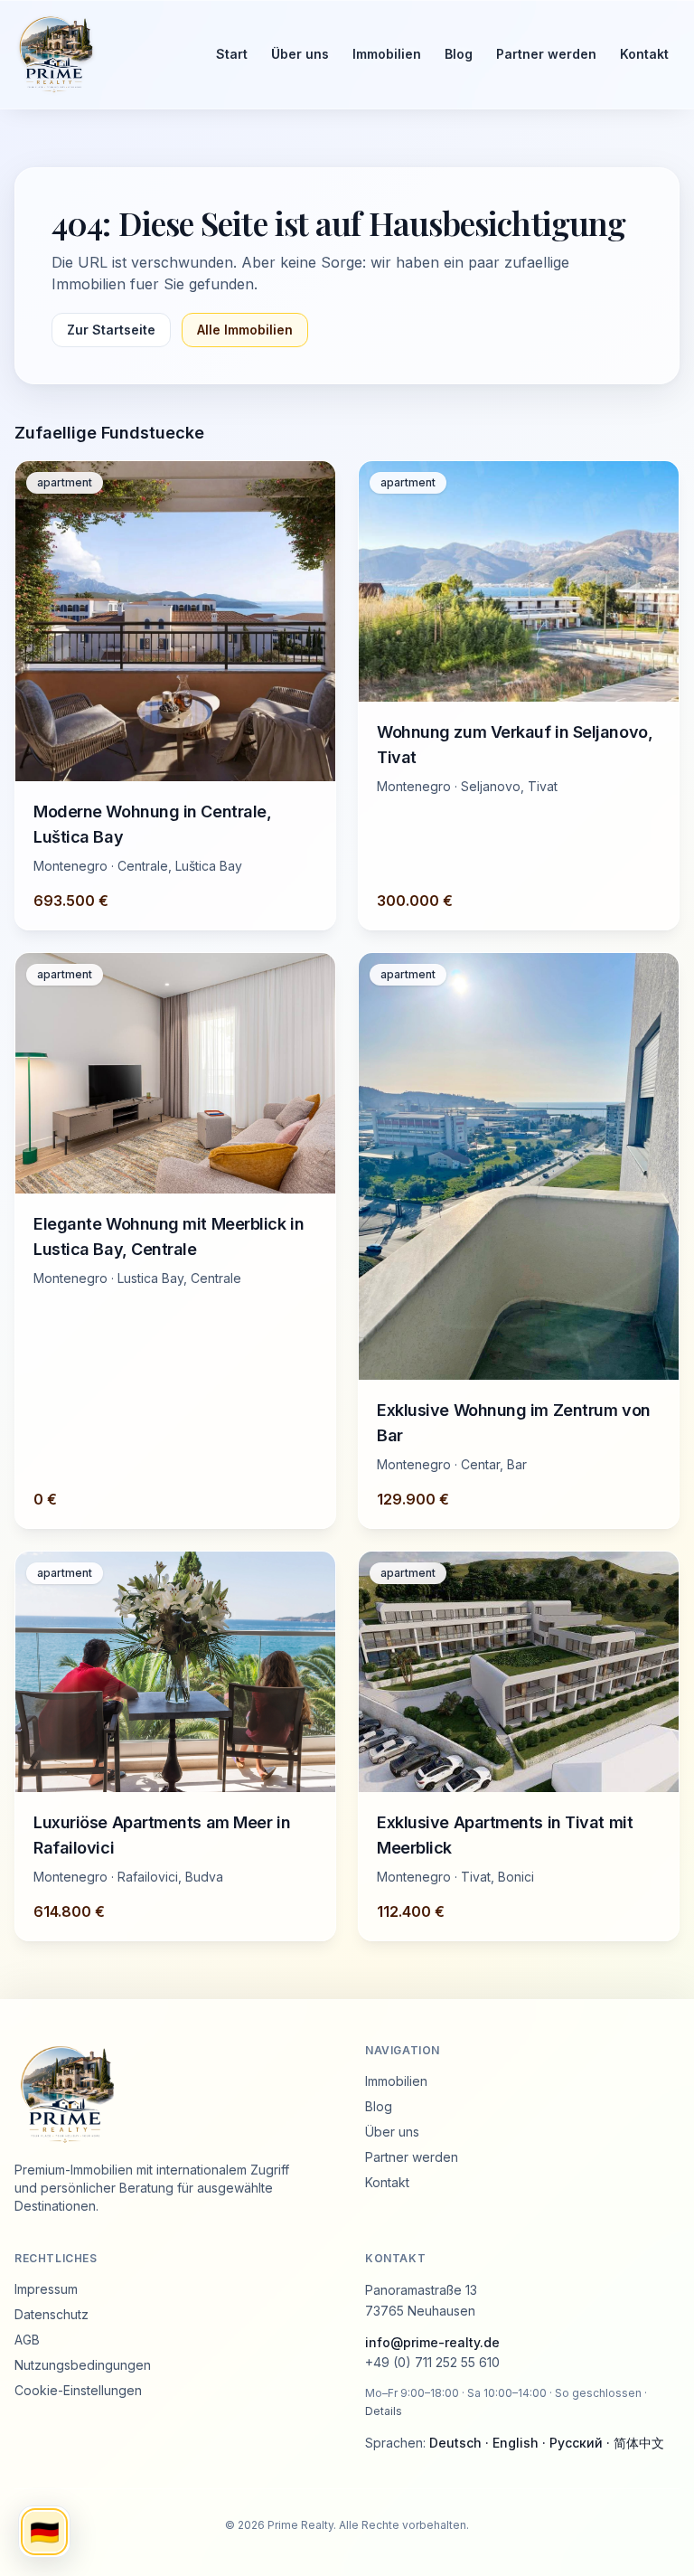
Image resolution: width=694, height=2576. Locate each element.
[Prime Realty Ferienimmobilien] (99, 54)
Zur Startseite (111, 330)
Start (232, 54)
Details (384, 2411)
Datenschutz (52, 2314)
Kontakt (644, 54)
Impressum (46, 2289)
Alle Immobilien (245, 330)
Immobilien (387, 54)
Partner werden (546, 54)
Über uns (300, 54)
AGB (27, 2340)
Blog (459, 54)
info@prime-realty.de (432, 2342)
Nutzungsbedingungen (83, 2365)
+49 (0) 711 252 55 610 (432, 2362)
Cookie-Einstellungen (78, 2390)
